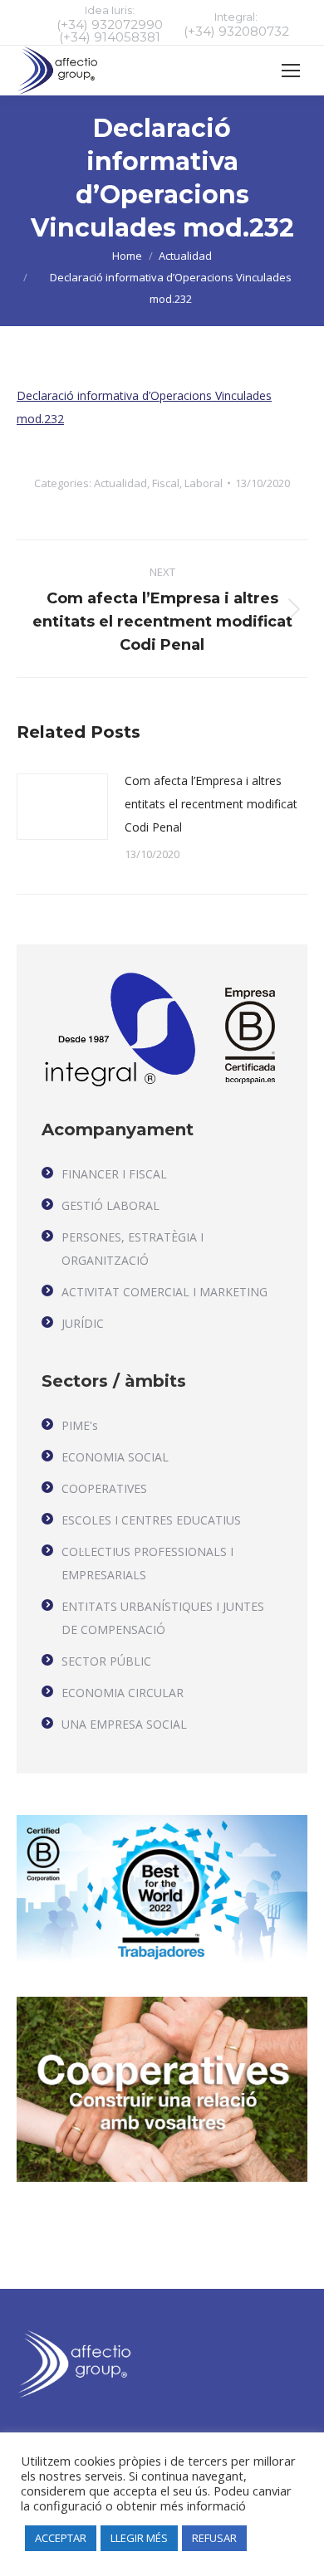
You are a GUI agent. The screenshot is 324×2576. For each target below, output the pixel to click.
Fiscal (166, 483)
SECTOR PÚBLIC (106, 1661)
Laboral (204, 483)
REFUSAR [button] (214, 2538)
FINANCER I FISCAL (114, 1174)
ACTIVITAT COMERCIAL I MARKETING (164, 1292)
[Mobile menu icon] (291, 71)
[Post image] (62, 807)
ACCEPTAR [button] (61, 2538)
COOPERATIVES (104, 1488)
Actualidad (120, 483)
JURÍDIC (83, 1323)
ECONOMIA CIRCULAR (123, 1693)
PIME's (80, 1425)
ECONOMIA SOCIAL (115, 1457)
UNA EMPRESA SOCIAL (124, 1724)
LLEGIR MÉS (139, 2538)
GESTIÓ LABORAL (110, 1205)
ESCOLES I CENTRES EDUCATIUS (151, 1520)
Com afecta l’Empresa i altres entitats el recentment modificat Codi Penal (211, 804)
